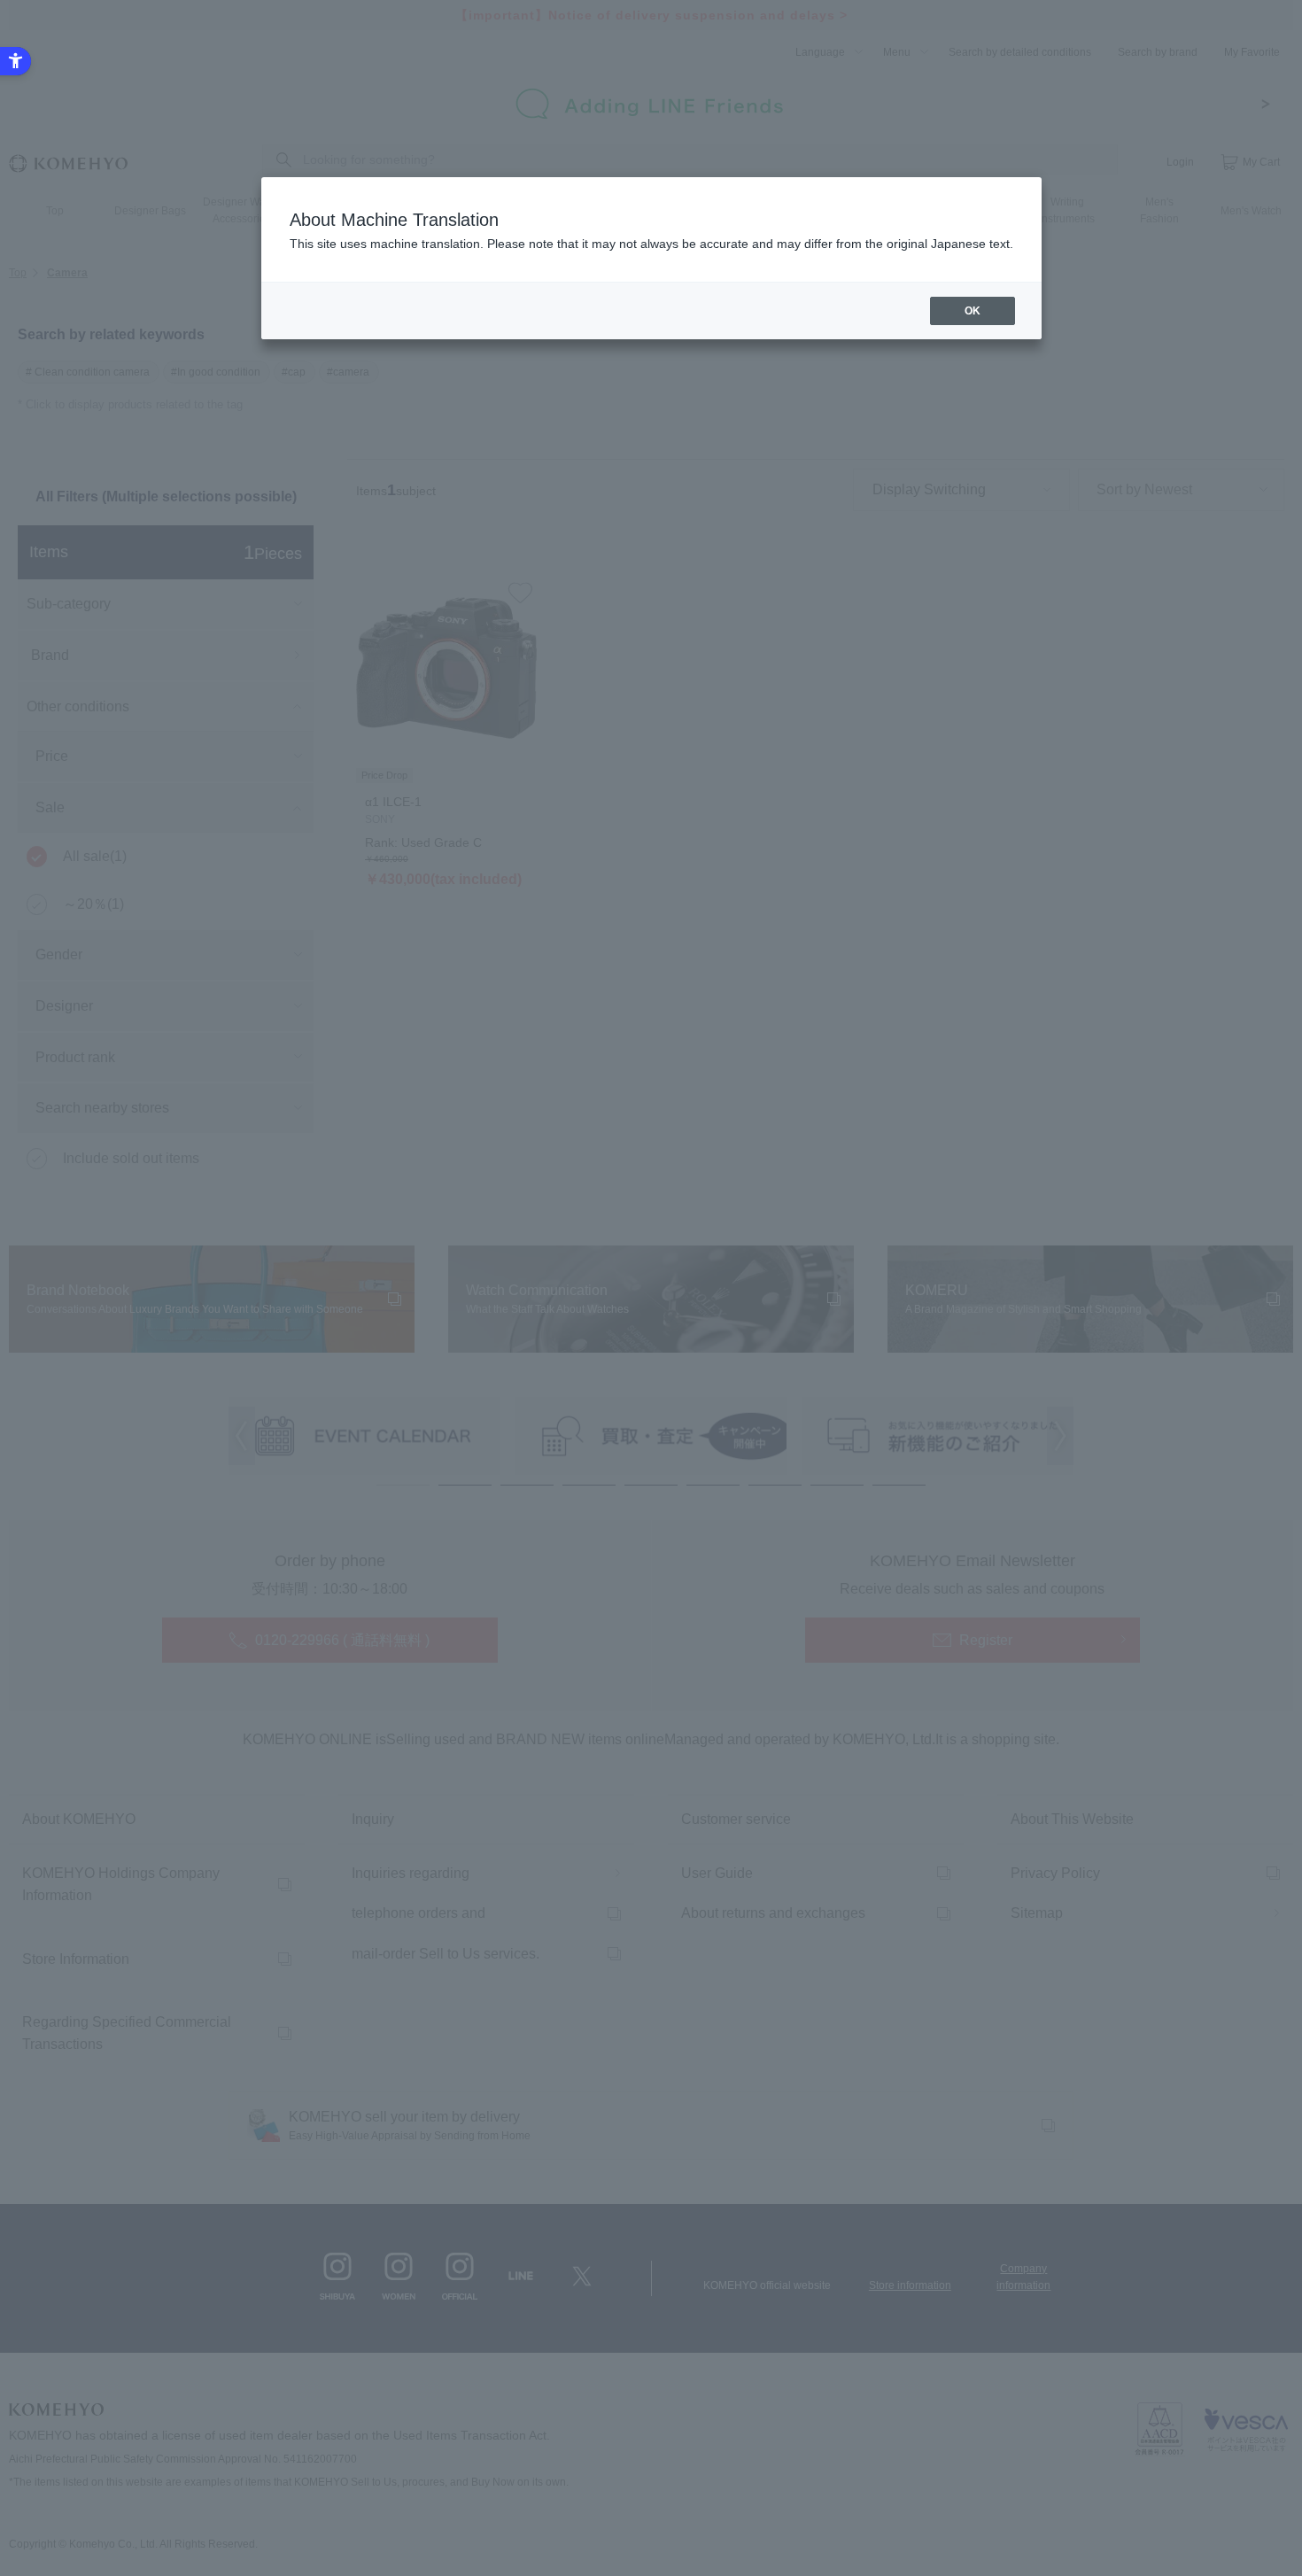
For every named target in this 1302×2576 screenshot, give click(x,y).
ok (973, 311)
